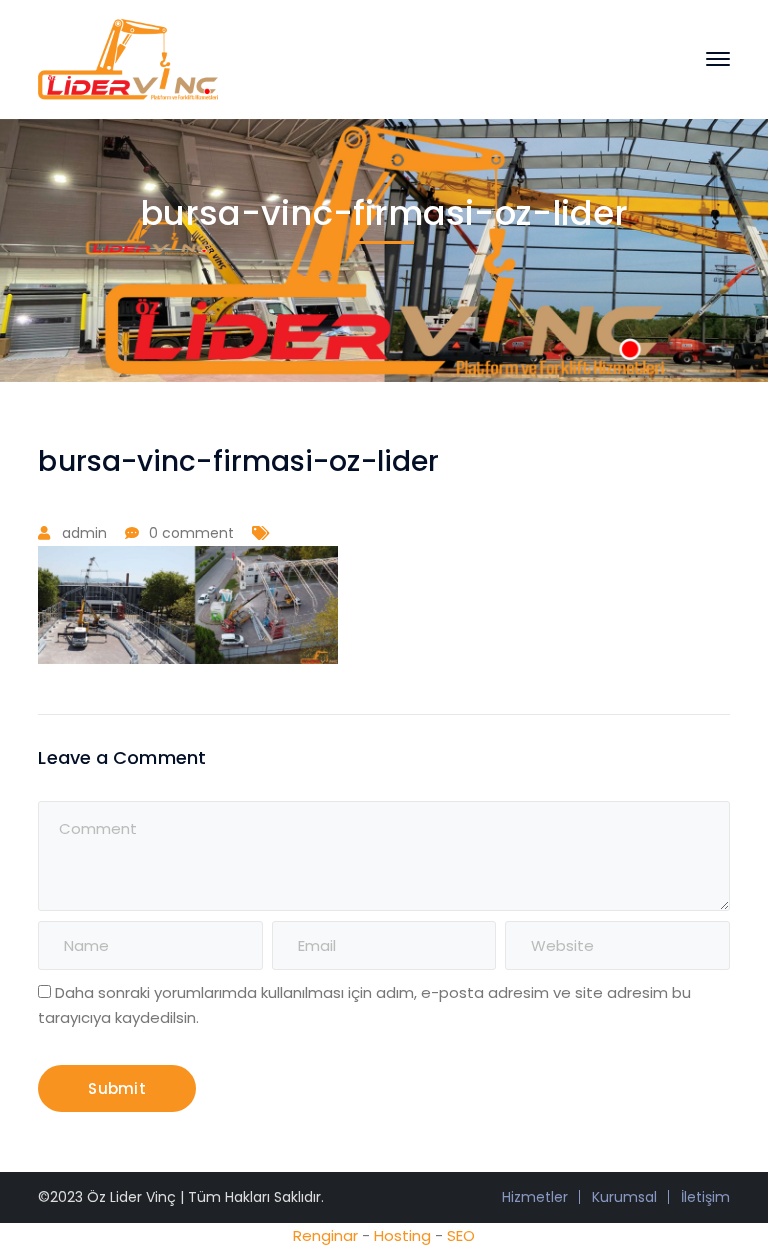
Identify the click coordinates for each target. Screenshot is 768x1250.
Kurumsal (624, 1197)
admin (84, 533)
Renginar (325, 1235)
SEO (461, 1235)
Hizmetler (535, 1197)
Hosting (402, 1235)
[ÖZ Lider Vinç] (128, 57)
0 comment (191, 533)
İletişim (705, 1197)
